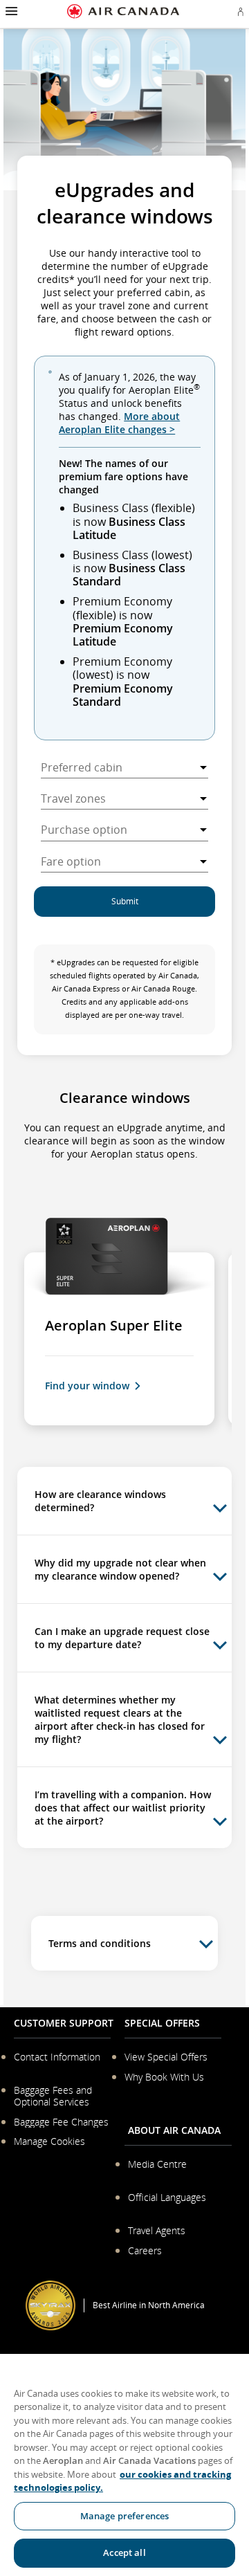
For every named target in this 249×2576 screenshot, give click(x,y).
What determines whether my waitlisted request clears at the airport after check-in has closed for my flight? (120, 1719)
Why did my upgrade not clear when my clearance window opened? (120, 1569)
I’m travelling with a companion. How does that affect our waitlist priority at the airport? (123, 1808)
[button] (10, 11)
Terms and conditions (100, 1943)
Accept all (124, 2552)
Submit (125, 901)
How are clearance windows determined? (100, 1501)
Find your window (87, 1386)
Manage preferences (124, 2516)
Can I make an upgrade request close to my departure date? (122, 1638)
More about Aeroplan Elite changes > (119, 423)
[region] (124, 2465)
